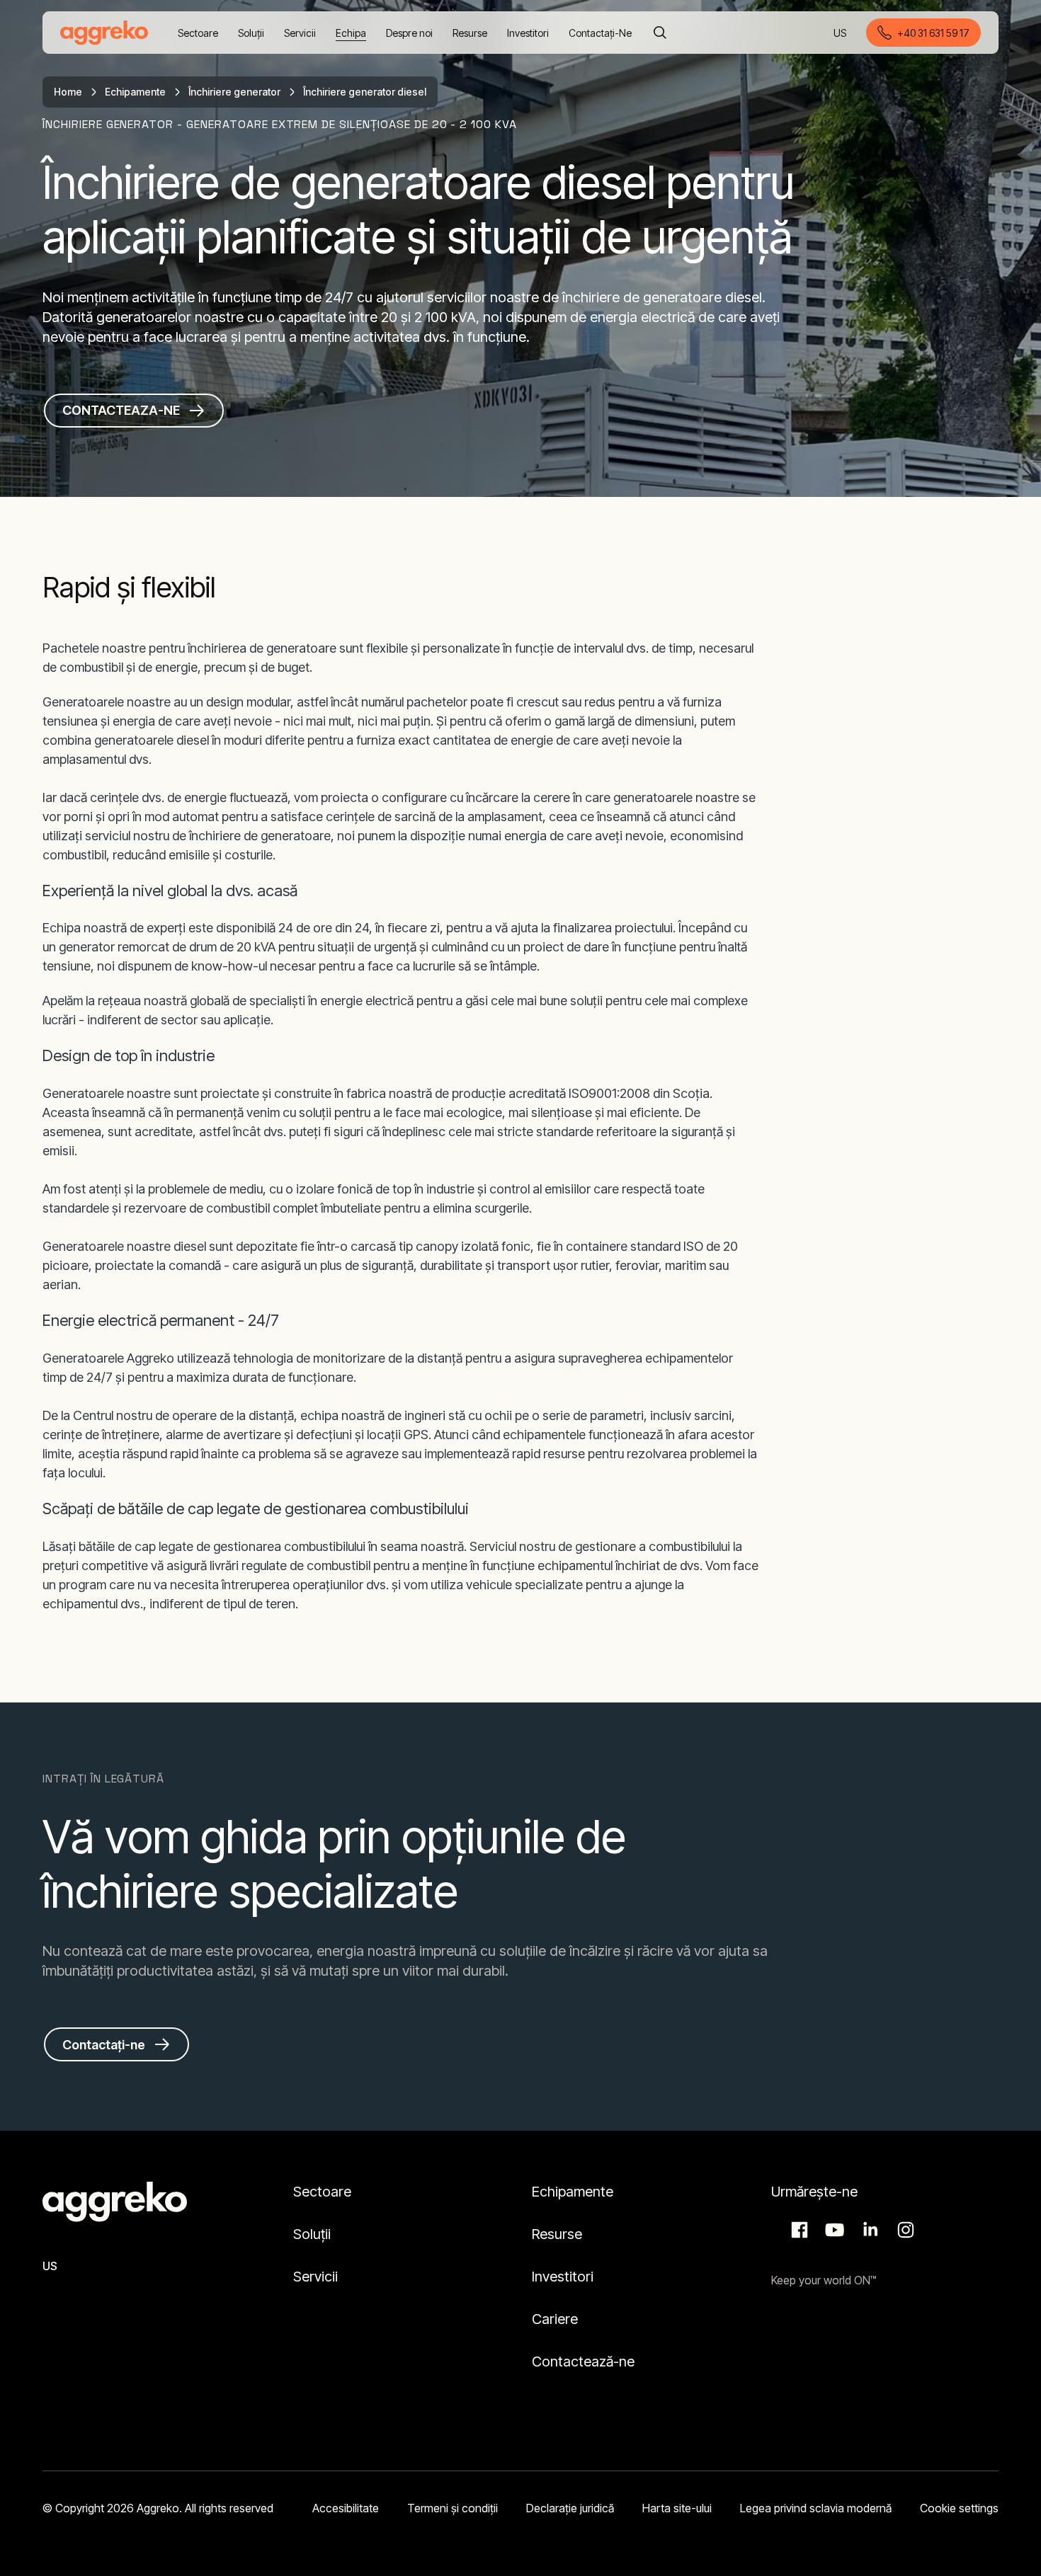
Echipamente (135, 92)
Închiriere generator (234, 92)
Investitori (563, 2277)
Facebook (797, 2230)
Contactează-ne (583, 2362)
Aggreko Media (833, 2230)
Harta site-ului (677, 2508)
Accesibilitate (346, 2508)
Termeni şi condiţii (453, 2508)
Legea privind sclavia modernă (816, 2508)
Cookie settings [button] (959, 2508)
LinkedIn (868, 2230)
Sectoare (322, 2192)
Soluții (312, 2234)
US (841, 34)
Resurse (557, 2234)
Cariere (555, 2319)
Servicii (315, 2277)
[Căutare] (660, 33)
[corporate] (104, 33)
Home (68, 92)
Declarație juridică (570, 2508)
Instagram (904, 2230)
